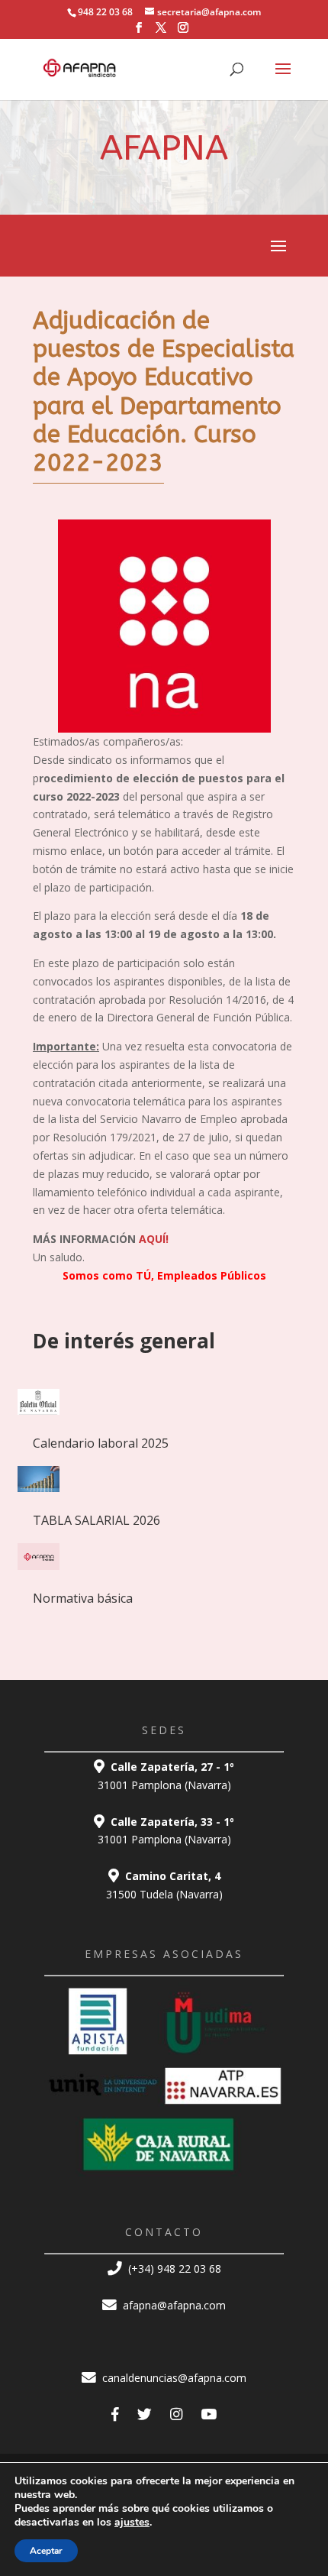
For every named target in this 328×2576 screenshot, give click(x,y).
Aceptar (46, 2551)
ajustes (132, 2523)
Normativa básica (83, 1598)
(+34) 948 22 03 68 (173, 2269)
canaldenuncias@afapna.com (173, 2378)
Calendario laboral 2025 (101, 1443)
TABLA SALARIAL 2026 (96, 1520)
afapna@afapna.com (173, 2305)
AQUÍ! (154, 1239)
